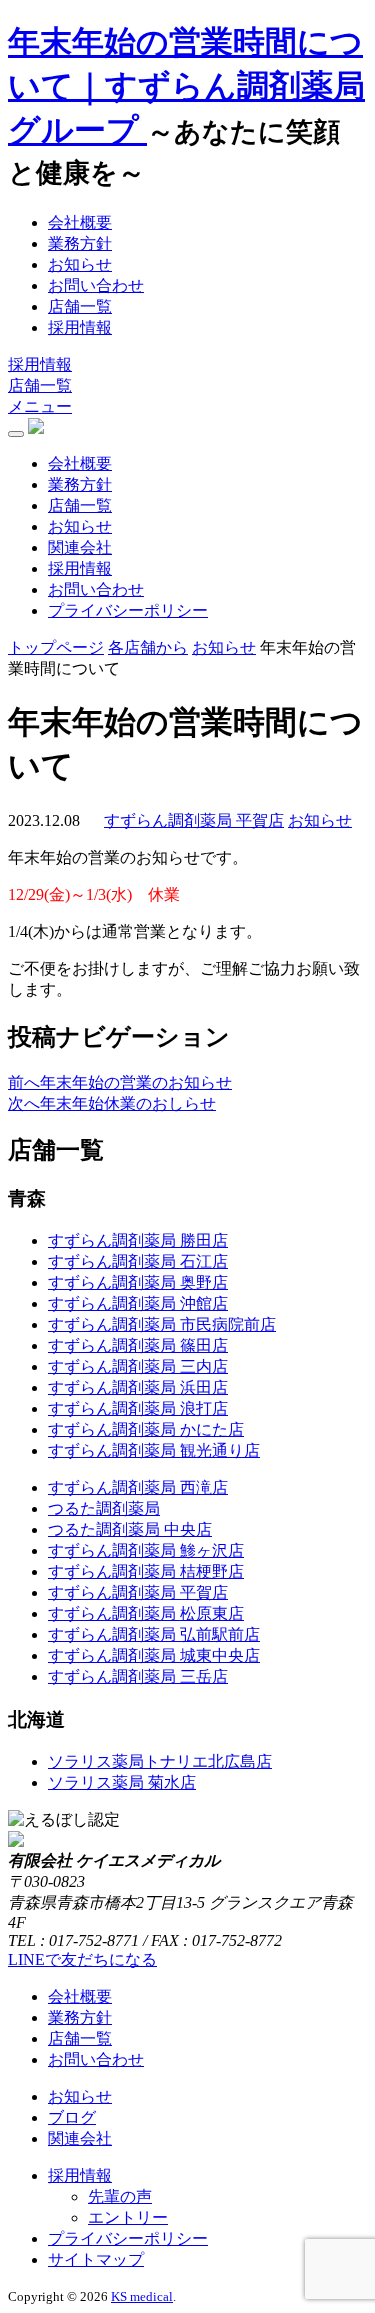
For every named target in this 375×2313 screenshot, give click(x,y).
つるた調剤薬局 (104, 1508)
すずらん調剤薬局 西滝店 (138, 1487)
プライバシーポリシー (128, 610)
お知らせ (80, 264)
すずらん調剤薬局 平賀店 (138, 1592)
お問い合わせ (96, 285)
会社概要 (80, 222)
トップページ (56, 647)
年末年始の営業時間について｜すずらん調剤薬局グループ (186, 86)
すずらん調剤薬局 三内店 (138, 1366)
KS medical (142, 2296)
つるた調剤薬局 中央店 (130, 1529)
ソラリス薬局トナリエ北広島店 (160, 1761)
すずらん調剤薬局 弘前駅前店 (154, 1634)
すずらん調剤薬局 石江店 (138, 1261)
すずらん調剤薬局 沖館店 (138, 1303)
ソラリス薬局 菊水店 (122, 1782)
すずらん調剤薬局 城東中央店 (154, 1655)
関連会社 (80, 547)
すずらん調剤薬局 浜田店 (138, 1387)
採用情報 (80, 327)
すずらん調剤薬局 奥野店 (138, 1282)
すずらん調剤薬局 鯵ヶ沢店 (146, 1550)
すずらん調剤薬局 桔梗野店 (146, 1571)
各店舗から (148, 647)
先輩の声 (120, 2196)
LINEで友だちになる (82, 1959)
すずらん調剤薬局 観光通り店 (154, 1450)
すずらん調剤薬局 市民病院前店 (162, 1324)
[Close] (16, 434)
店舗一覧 (80, 306)
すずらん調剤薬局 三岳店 (138, 1676)
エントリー (128, 2217)
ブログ (72, 2117)
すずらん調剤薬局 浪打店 (138, 1408)
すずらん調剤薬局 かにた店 (146, 1429)
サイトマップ (96, 2259)
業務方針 (80, 243)
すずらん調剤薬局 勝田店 (138, 1240)
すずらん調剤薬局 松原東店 (146, 1613)
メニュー (40, 406)
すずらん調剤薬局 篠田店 (138, 1345)
